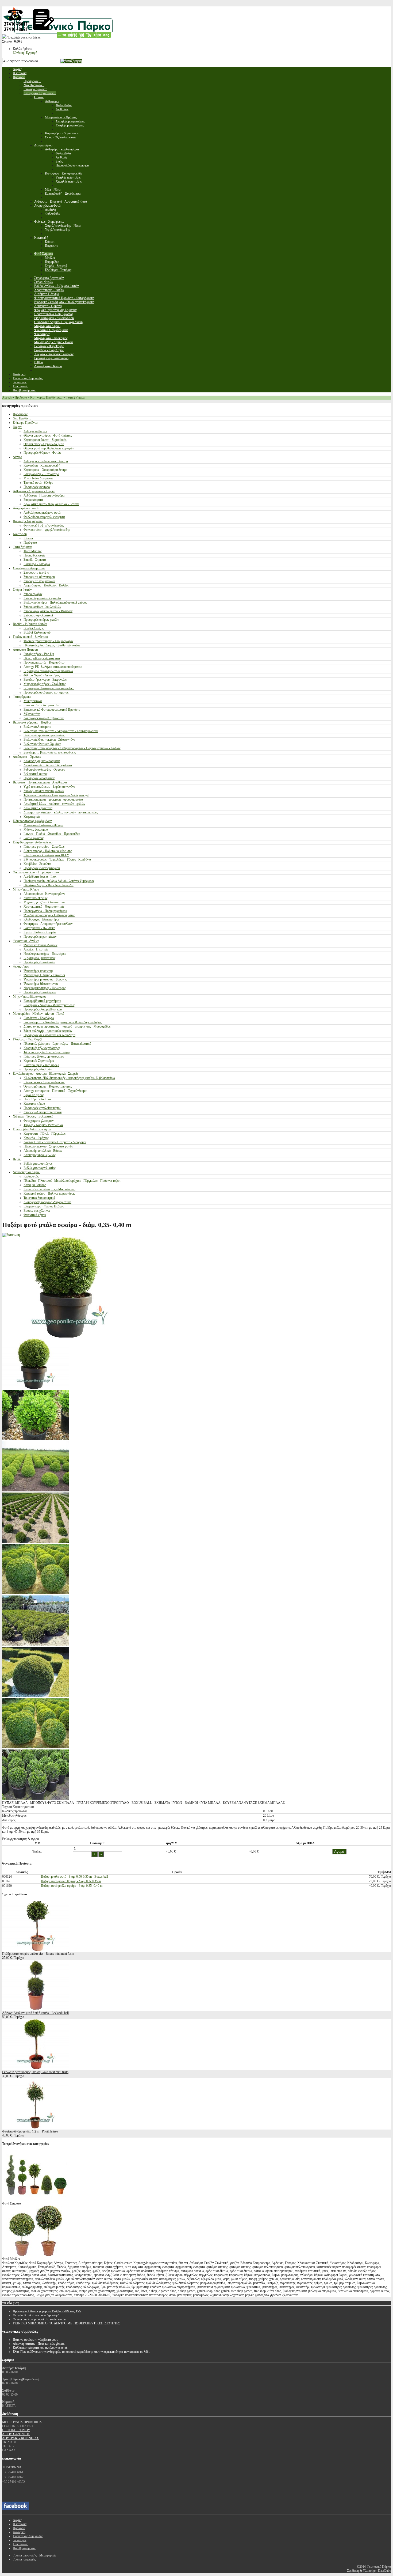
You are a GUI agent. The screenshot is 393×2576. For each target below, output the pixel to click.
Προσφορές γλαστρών (38, 1069)
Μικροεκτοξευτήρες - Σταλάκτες (45, 684)
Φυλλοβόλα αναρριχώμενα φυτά (44, 517)
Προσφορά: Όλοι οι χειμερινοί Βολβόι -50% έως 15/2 (47, 2311)
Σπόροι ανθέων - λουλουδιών (42, 607)
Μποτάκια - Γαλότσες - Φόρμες (44, 825)
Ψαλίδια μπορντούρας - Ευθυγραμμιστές (49, 915)
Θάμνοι (18, 427)
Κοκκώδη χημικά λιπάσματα (42, 761)
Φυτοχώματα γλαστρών (38, 1121)
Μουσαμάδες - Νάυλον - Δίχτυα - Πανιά (38, 1014)
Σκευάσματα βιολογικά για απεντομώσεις (50, 752)
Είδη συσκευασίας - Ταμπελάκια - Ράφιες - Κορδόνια (57, 859)
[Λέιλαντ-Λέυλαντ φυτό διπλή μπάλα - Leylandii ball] (36, 2009)
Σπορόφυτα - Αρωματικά (29, 568)
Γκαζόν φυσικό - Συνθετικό (30, 637)
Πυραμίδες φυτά (34, 555)
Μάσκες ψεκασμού (36, 829)
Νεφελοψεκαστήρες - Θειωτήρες (45, 954)
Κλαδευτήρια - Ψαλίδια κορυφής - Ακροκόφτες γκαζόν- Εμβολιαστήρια (69, 1078)
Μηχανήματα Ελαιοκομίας (30, 997)
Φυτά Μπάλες (33, 551)
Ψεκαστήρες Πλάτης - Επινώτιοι (44, 975)
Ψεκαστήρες (21, 967)
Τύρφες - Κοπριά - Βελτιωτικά (43, 1125)
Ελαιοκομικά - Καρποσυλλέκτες (44, 1082)
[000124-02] (36, 1542)
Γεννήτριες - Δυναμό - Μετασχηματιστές (49, 1005)
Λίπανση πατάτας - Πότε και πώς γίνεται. (39, 2344)
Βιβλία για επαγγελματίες (40, 1168)
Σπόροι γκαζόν (33, 594)
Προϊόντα (21, 397)
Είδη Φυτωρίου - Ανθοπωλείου (33, 842)
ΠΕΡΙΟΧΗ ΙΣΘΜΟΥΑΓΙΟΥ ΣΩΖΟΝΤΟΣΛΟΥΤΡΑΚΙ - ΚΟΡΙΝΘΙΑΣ (20, 2434)
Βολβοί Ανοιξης (34, 628)
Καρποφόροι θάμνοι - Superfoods (45, 440)
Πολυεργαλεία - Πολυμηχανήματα (45, 911)
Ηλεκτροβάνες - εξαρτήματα (42, 658)
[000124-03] (36, 1593)
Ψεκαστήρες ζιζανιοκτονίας (41, 984)
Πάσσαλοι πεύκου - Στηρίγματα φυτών (48, 1146)
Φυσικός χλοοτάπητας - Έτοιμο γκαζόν (48, 641)
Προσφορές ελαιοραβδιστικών (43, 1009)
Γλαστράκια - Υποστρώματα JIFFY (46, 855)
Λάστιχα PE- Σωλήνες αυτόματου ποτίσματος (53, 667)
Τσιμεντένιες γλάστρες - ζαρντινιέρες (47, 1052)
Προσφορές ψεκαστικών (39, 962)
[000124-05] (36, 1439)
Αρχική (7, 397)
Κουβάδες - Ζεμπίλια (37, 864)
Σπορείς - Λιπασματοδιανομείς (43, 1112)
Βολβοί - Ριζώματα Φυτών (30, 624)
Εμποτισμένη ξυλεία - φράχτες (32, 1129)
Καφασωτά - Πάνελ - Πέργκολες (45, 1134)
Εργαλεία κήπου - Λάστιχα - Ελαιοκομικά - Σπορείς (46, 1074)
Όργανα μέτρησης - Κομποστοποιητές (48, 1086)
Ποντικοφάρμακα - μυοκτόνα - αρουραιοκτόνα (53, 800)
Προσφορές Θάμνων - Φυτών (42, 453)
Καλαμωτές (31, 1176)
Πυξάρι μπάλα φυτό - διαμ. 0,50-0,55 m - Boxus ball (74, 1877)
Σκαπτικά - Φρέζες (36, 898)
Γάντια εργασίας (34, 838)
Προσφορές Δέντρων (37, 487)
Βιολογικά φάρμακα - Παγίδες (32, 722)
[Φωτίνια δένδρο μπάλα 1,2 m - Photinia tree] (36, 2127)
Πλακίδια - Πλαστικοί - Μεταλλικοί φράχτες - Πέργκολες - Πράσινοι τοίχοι (72, 1181)
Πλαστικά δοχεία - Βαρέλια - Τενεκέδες (49, 885)
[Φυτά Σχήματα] (36, 2199)
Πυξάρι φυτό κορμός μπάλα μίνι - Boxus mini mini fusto (38, 1954)
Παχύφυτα (30, 543)
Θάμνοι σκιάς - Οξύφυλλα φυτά (44, 444)
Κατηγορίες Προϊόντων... (46, 397)
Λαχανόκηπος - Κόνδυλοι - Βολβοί (46, 585)
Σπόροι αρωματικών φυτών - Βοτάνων (48, 611)
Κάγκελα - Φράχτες (36, 1138)
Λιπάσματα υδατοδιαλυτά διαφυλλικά (48, 765)
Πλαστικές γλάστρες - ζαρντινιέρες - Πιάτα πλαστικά (57, 1044)
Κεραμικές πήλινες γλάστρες (42, 1048)
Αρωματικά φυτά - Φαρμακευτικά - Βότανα (51, 504)
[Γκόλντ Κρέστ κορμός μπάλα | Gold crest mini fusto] (36, 2068)
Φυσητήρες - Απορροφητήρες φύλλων (48, 924)
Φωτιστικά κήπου (35, 1215)
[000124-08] (36, 1799)
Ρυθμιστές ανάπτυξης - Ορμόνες (44, 770)
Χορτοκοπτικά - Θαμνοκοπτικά (44, 907)
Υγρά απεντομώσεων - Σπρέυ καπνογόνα (49, 787)
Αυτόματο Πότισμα (25, 650)
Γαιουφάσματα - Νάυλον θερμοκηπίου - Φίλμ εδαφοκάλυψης (63, 1022)
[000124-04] (36, 1645)
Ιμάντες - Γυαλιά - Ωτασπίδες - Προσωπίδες (52, 834)
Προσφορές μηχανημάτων (40, 937)
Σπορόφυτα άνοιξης (36, 573)
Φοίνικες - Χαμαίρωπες (28, 521)
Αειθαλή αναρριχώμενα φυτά (42, 513)
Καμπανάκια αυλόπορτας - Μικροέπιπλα (49, 1189)
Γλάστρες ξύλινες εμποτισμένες (44, 1056)
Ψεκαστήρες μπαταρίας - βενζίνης (45, 979)
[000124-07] (36, 1747)
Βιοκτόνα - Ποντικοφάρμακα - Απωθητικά (40, 782)
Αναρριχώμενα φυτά (26, 508)
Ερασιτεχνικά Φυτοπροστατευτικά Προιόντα (52, 710)
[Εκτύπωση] (11, 1235)
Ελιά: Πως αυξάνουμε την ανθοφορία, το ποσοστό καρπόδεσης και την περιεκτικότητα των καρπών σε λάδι (81, 2352)
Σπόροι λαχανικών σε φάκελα (42, 598)
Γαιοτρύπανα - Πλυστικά (39, 928)
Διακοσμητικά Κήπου (27, 1172)
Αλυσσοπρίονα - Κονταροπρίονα (44, 894)
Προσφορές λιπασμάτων (39, 778)
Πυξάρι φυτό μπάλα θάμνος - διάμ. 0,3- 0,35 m (71, 1881)
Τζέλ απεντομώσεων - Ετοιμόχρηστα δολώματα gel (56, 795)
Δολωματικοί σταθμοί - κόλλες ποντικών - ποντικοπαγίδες (61, 812)
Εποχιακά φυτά (33, 500)
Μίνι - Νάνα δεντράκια (38, 478)
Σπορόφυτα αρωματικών (39, 581)
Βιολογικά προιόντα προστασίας (44, 735)
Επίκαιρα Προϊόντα (25, 423)
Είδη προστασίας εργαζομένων (32, 821)
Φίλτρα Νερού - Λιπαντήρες (42, 675)
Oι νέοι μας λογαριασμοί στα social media (39, 2319)
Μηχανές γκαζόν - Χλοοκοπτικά (44, 902)
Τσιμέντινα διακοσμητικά (39, 1198)
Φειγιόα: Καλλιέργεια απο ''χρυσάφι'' (36, 2315)
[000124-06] (36, 1696)
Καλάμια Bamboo (35, 1185)
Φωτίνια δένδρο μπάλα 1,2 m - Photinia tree (30, 2131)
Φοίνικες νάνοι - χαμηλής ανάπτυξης (47, 530)
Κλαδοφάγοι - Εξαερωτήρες (41, 919)
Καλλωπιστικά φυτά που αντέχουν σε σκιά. (40, 2348)
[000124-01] (36, 1490)
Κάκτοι (28, 538)
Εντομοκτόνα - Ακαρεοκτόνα (42, 705)
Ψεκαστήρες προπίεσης (38, 971)
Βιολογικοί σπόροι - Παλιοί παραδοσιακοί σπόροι (55, 603)
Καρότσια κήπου (34, 1104)
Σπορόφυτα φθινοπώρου (39, 577)
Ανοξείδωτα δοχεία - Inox (40, 877)
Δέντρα (18, 457)
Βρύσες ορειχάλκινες (37, 1211)
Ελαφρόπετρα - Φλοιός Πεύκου (44, 1206)
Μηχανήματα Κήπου (26, 889)
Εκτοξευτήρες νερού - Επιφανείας (45, 680)
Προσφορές (20, 414)
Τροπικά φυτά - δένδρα (38, 483)
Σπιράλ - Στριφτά (35, 560)
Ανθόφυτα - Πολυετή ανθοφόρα (44, 495)
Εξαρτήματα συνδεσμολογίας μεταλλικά (49, 688)
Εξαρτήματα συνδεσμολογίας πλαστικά (48, 671)
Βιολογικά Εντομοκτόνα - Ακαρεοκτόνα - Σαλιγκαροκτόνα (61, 731)
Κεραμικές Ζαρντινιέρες (39, 1061)
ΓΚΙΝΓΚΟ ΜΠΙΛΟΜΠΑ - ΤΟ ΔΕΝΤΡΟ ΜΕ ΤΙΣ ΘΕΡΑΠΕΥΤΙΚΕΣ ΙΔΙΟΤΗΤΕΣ (66, 2323)
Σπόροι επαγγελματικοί (38, 615)
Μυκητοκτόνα (33, 701)
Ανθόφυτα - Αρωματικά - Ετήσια (34, 491)
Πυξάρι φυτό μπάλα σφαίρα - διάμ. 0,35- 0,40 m (72, 1886)
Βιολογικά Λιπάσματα (37, 727)
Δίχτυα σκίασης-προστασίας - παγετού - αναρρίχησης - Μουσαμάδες (67, 1026)
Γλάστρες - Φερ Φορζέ (28, 1039)
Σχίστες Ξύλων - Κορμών (40, 932)
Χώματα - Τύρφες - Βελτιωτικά (33, 1116)
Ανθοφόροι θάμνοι (35, 431)
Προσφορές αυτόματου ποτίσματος (46, 692)
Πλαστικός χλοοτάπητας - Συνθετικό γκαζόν (52, 645)
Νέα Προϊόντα (22, 418)
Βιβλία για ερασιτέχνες (38, 1164)
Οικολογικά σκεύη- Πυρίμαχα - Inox (36, 872)
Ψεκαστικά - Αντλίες (26, 941)
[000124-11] (36, 1388)
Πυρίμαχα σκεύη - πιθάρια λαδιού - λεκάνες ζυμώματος (59, 881)
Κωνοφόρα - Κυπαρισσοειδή (42, 465)
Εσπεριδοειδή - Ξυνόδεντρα (41, 474)
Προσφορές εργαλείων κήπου (42, 1108)
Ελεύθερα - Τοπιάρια (37, 564)
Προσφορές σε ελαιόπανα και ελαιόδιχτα (49, 1035)
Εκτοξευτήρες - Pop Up (39, 654)
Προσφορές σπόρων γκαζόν (41, 620)
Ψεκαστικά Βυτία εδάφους (41, 945)
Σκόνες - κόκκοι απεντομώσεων (44, 791)
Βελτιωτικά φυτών (35, 774)
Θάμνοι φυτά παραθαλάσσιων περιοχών (49, 448)
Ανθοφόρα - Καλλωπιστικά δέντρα (46, 461)
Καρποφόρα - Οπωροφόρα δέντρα (45, 470)
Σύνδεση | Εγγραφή (25, 53)
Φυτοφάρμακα (22, 697)
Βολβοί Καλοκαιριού (37, 632)
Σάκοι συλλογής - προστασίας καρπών (48, 1031)
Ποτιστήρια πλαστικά (37, 1099)
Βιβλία (17, 1159)
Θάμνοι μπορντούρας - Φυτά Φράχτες (48, 435)
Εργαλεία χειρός (34, 1095)
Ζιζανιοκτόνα (32, 714)
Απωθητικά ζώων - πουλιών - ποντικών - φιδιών (54, 804)
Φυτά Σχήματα (75, 397)
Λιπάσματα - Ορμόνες (27, 757)
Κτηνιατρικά (32, 817)
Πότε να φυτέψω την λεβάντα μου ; (35, 2340)
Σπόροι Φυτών (22, 590)
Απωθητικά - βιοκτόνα (38, 808)
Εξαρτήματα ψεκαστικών (39, 958)
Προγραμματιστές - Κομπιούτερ (44, 662)
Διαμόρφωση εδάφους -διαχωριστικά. (47, 1202)
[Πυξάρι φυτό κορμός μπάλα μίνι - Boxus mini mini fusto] (36, 1950)
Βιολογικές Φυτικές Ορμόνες (42, 744)
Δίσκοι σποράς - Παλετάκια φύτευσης (48, 851)
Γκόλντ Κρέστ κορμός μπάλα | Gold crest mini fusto (35, 2072)
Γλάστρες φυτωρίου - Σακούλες (44, 847)
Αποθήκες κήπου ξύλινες (40, 1155)
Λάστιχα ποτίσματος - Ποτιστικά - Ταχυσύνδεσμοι (55, 1091)
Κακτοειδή (20, 534)
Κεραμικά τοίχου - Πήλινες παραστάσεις (49, 1194)
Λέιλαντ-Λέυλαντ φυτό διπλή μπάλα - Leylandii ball (35, 2013)
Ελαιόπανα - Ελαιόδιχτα (39, 1018)
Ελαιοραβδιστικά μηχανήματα (42, 1001)
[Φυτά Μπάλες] (36, 2255)
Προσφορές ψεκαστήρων (40, 992)
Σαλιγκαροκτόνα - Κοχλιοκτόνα (44, 718)
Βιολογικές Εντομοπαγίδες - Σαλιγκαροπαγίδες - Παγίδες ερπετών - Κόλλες (72, 748)
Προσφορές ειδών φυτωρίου (42, 868)
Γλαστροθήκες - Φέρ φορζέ (41, 1065)
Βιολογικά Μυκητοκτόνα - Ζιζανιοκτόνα (49, 740)
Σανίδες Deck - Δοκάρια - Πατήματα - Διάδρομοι (55, 1142)
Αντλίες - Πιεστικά (36, 949)
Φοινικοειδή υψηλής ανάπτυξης (44, 525)
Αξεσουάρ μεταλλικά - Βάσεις (43, 1151)
